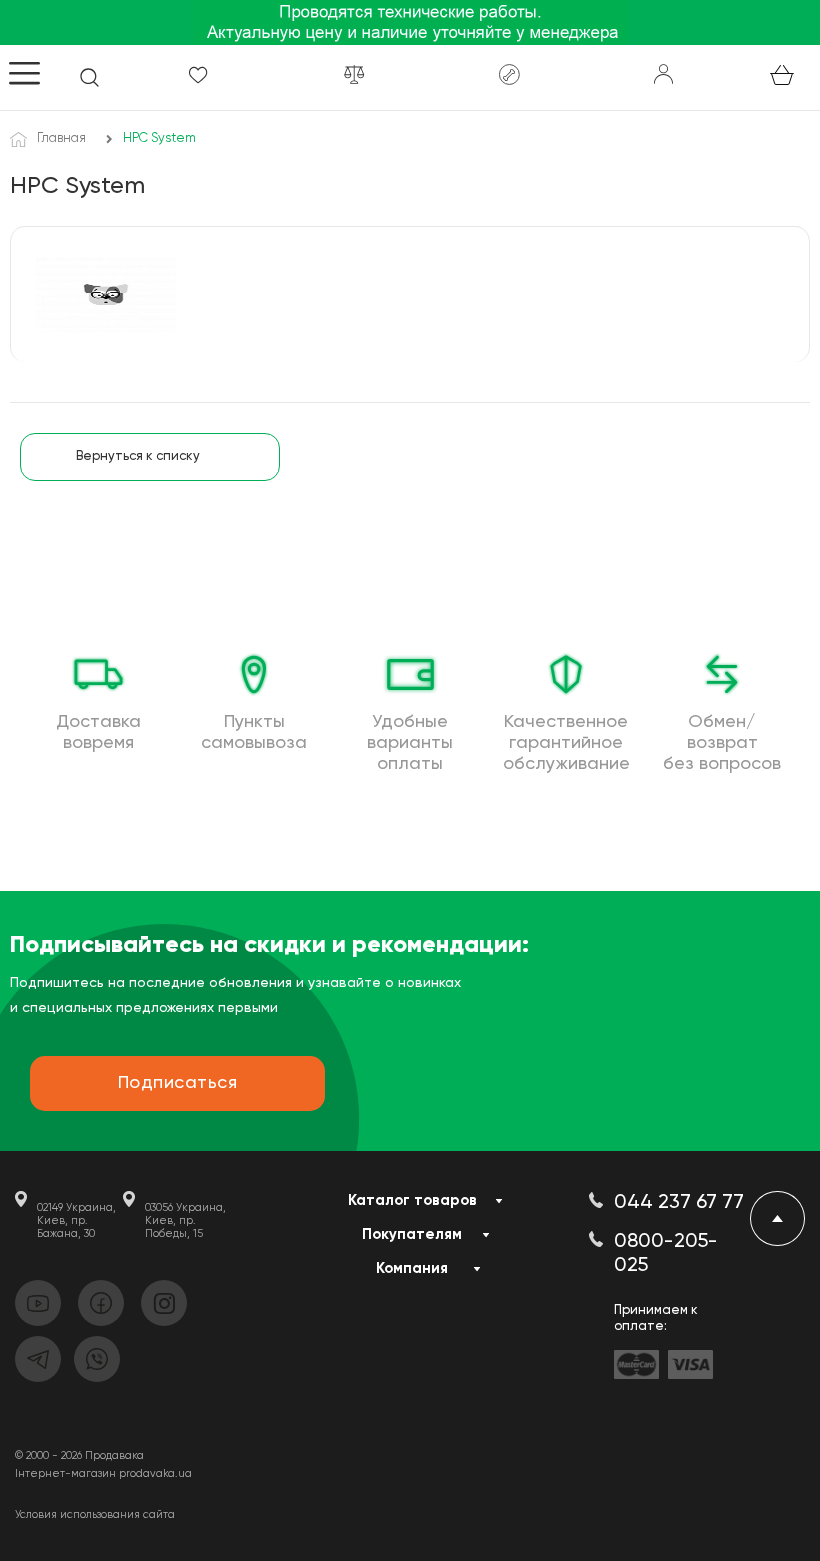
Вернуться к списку (138, 456)
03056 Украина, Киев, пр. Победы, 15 (185, 1220)
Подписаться (178, 1083)
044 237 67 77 (679, 1203)
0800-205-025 (666, 1254)
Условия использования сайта (95, 1514)
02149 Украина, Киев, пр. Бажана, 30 (76, 1220)
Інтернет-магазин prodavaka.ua (103, 1473)
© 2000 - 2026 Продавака (79, 1455)
